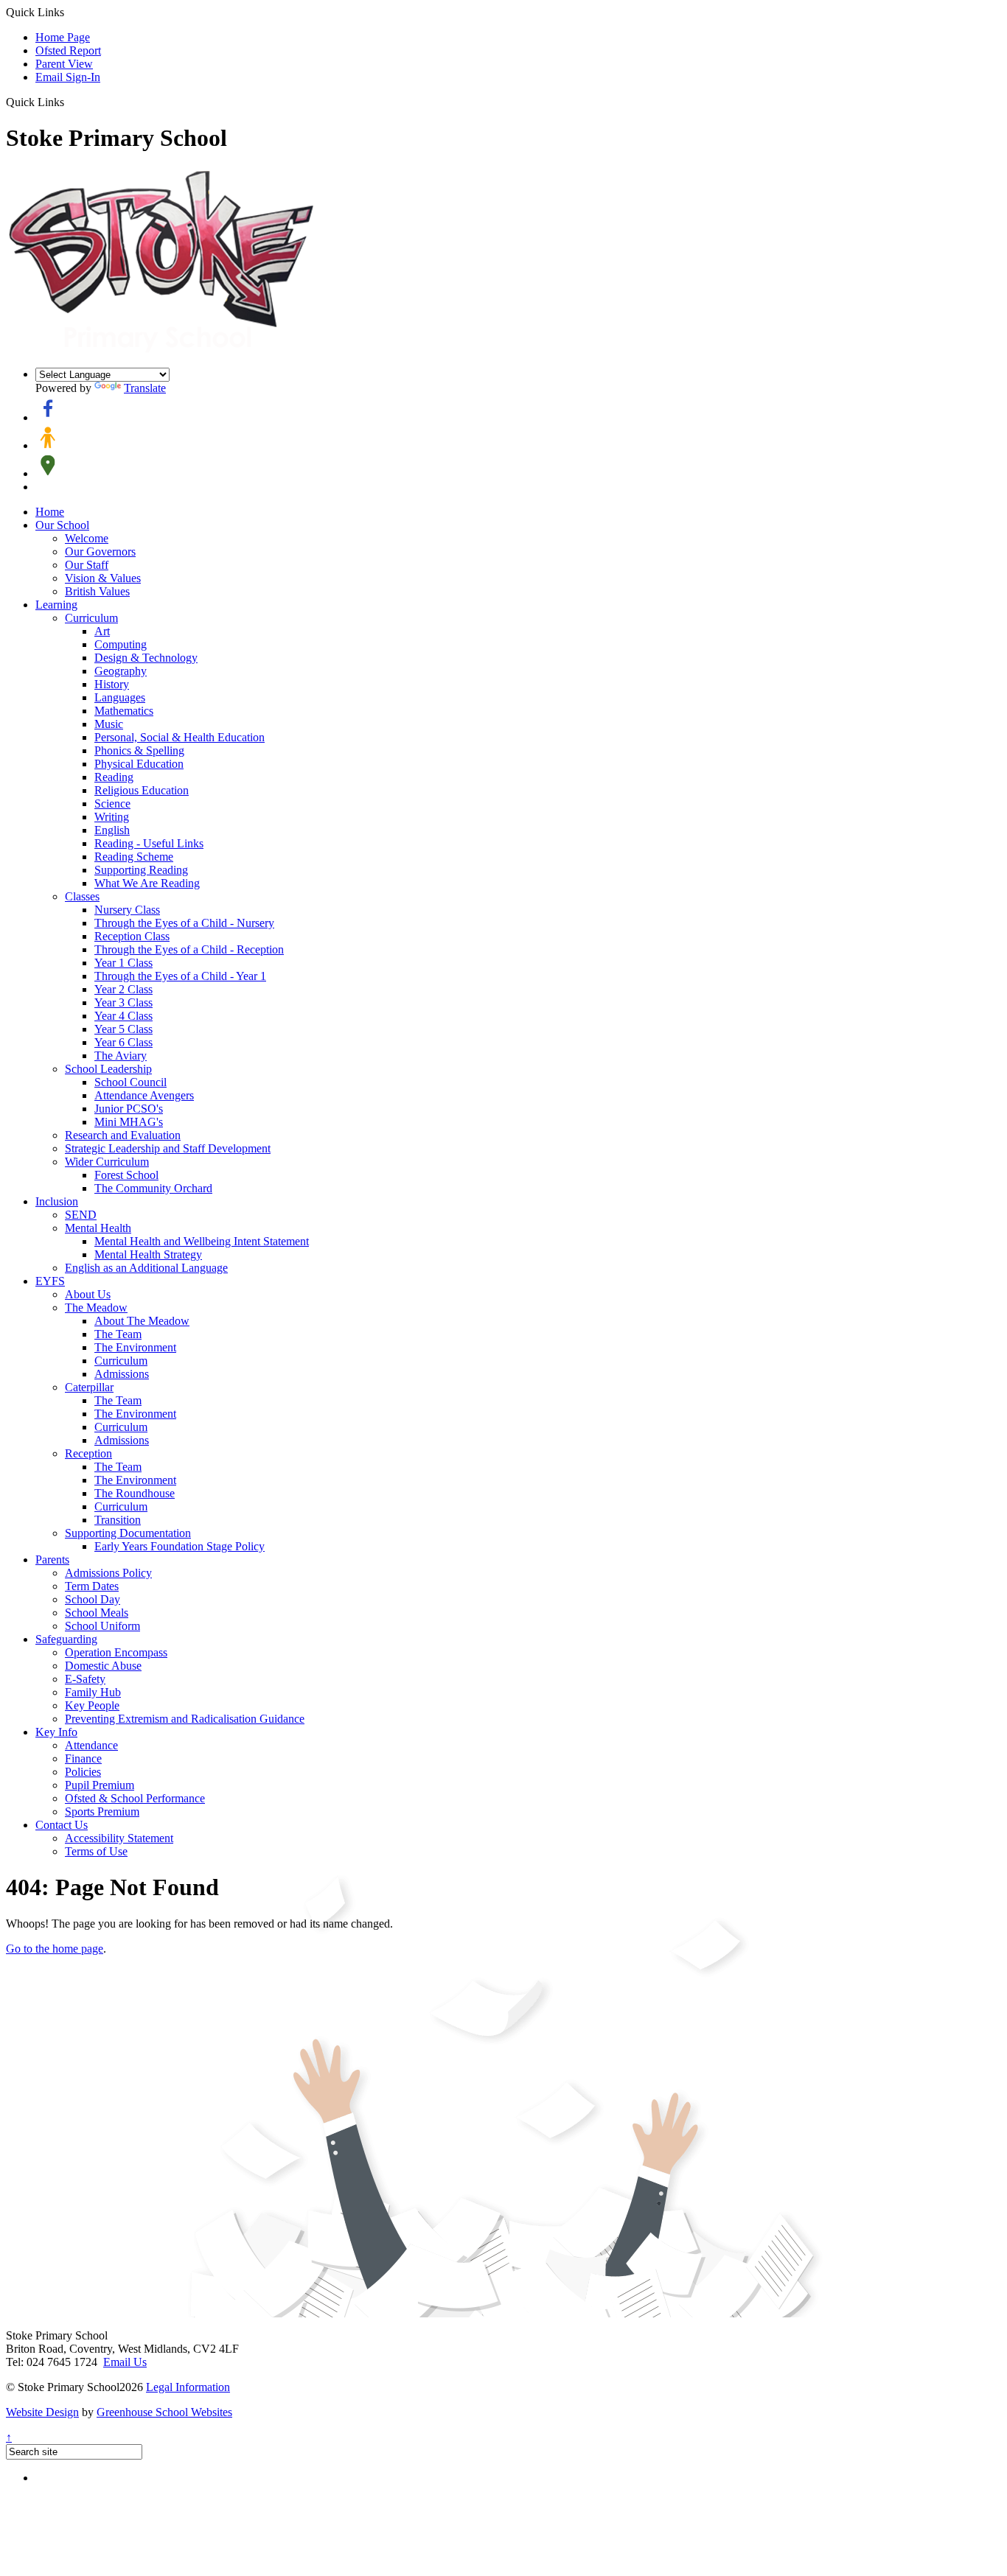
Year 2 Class (123, 989)
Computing (121, 644)
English (112, 830)
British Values (97, 591)
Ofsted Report (68, 50)
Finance (83, 1758)
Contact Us (62, 1825)
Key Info (56, 1732)
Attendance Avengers (144, 1095)
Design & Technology (146, 658)
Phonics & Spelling (139, 750)
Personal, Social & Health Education (180, 737)
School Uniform (102, 1626)
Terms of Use (96, 1851)
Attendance (91, 1745)
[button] (70, 102)
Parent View (64, 64)
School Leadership (108, 1069)
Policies (83, 1772)
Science (112, 804)
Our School (62, 525)
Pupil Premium (100, 1785)
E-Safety (85, 1679)
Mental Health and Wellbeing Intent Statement (202, 1241)
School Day (93, 1599)
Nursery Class (127, 910)
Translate (145, 388)
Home (50, 512)
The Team (118, 1334)
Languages (120, 697)
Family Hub (93, 1692)
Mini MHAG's (129, 1122)
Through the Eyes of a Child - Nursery (184, 923)
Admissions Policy (108, 1573)
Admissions (122, 1374)
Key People (92, 1705)
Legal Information (188, 2387)
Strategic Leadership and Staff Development (168, 1148)
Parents (52, 1560)
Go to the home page (55, 1949)
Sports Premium (102, 1812)
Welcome (87, 538)
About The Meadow (142, 1321)
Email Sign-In (68, 77)
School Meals (97, 1613)
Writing (112, 817)
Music (109, 724)
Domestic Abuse (103, 1666)
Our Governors (100, 552)
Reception (88, 1453)
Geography (121, 671)
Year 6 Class (123, 1042)
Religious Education (142, 790)
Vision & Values (103, 578)
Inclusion (57, 1201)
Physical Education (139, 764)
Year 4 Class (123, 1016)
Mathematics (124, 711)
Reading (114, 777)
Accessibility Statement (119, 1838)
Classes (82, 896)
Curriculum (91, 618)
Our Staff (87, 565)
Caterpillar (89, 1387)
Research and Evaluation (123, 1135)
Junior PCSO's (129, 1109)
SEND (81, 1215)
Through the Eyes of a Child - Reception (189, 949)
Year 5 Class (123, 1029)
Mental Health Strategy (148, 1254)
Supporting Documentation (128, 1533)
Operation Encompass (116, 1652)
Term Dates (92, 1586)
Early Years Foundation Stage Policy (180, 1546)
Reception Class (132, 936)
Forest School (126, 1175)
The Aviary (121, 1056)
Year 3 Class (123, 1002)
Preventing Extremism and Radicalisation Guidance (185, 1719)
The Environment (135, 1347)
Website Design (42, 2412)
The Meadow (96, 1308)
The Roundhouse (135, 1493)
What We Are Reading (147, 883)
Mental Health (98, 1228)
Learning (56, 605)
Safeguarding (66, 1639)
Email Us (125, 2362)
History (112, 684)
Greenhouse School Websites (164, 2412)
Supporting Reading (141, 870)
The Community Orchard (153, 1188)
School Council (130, 1082)
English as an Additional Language (146, 1268)
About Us (88, 1294)
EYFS (50, 1281)
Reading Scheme (134, 857)
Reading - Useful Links (149, 843)
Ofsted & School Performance (135, 1798)
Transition (118, 1520)
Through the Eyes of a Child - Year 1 (180, 976)
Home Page (63, 37)
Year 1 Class (123, 963)
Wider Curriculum (107, 1162)
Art (102, 631)
